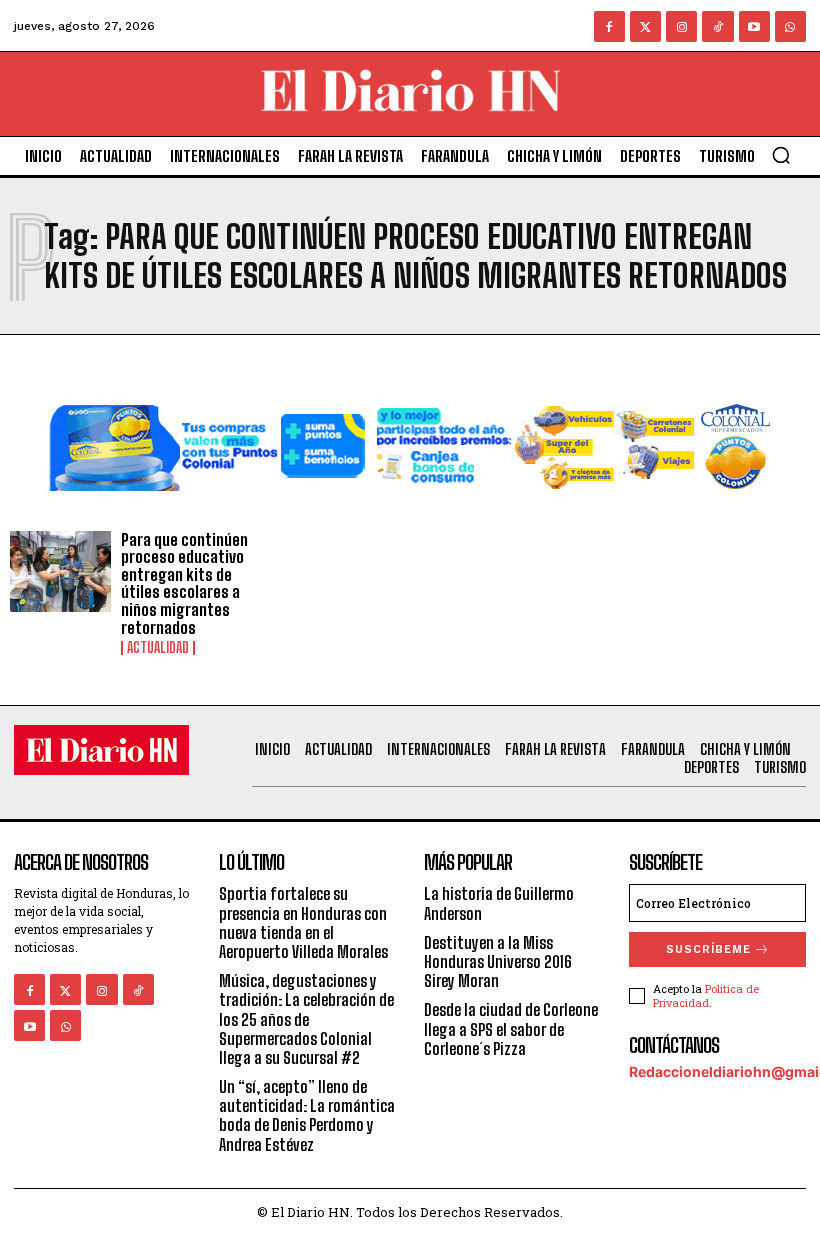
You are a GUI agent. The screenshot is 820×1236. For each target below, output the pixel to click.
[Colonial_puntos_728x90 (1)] (410, 506)
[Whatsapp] (790, 26)
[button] (781, 155)
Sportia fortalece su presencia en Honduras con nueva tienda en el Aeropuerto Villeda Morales (303, 922)
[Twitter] (645, 26)
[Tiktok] (717, 26)
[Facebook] (609, 26)
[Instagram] (681, 26)
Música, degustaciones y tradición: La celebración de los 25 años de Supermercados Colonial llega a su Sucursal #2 (306, 1019)
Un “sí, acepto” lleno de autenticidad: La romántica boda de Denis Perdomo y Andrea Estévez (307, 1115)
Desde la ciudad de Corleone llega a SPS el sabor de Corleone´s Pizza (511, 1028)
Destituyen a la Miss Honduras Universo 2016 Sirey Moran (498, 961)
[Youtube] (754, 26)
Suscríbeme (708, 949)
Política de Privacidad (706, 995)
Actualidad (158, 648)
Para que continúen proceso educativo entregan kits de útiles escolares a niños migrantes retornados (184, 583)
